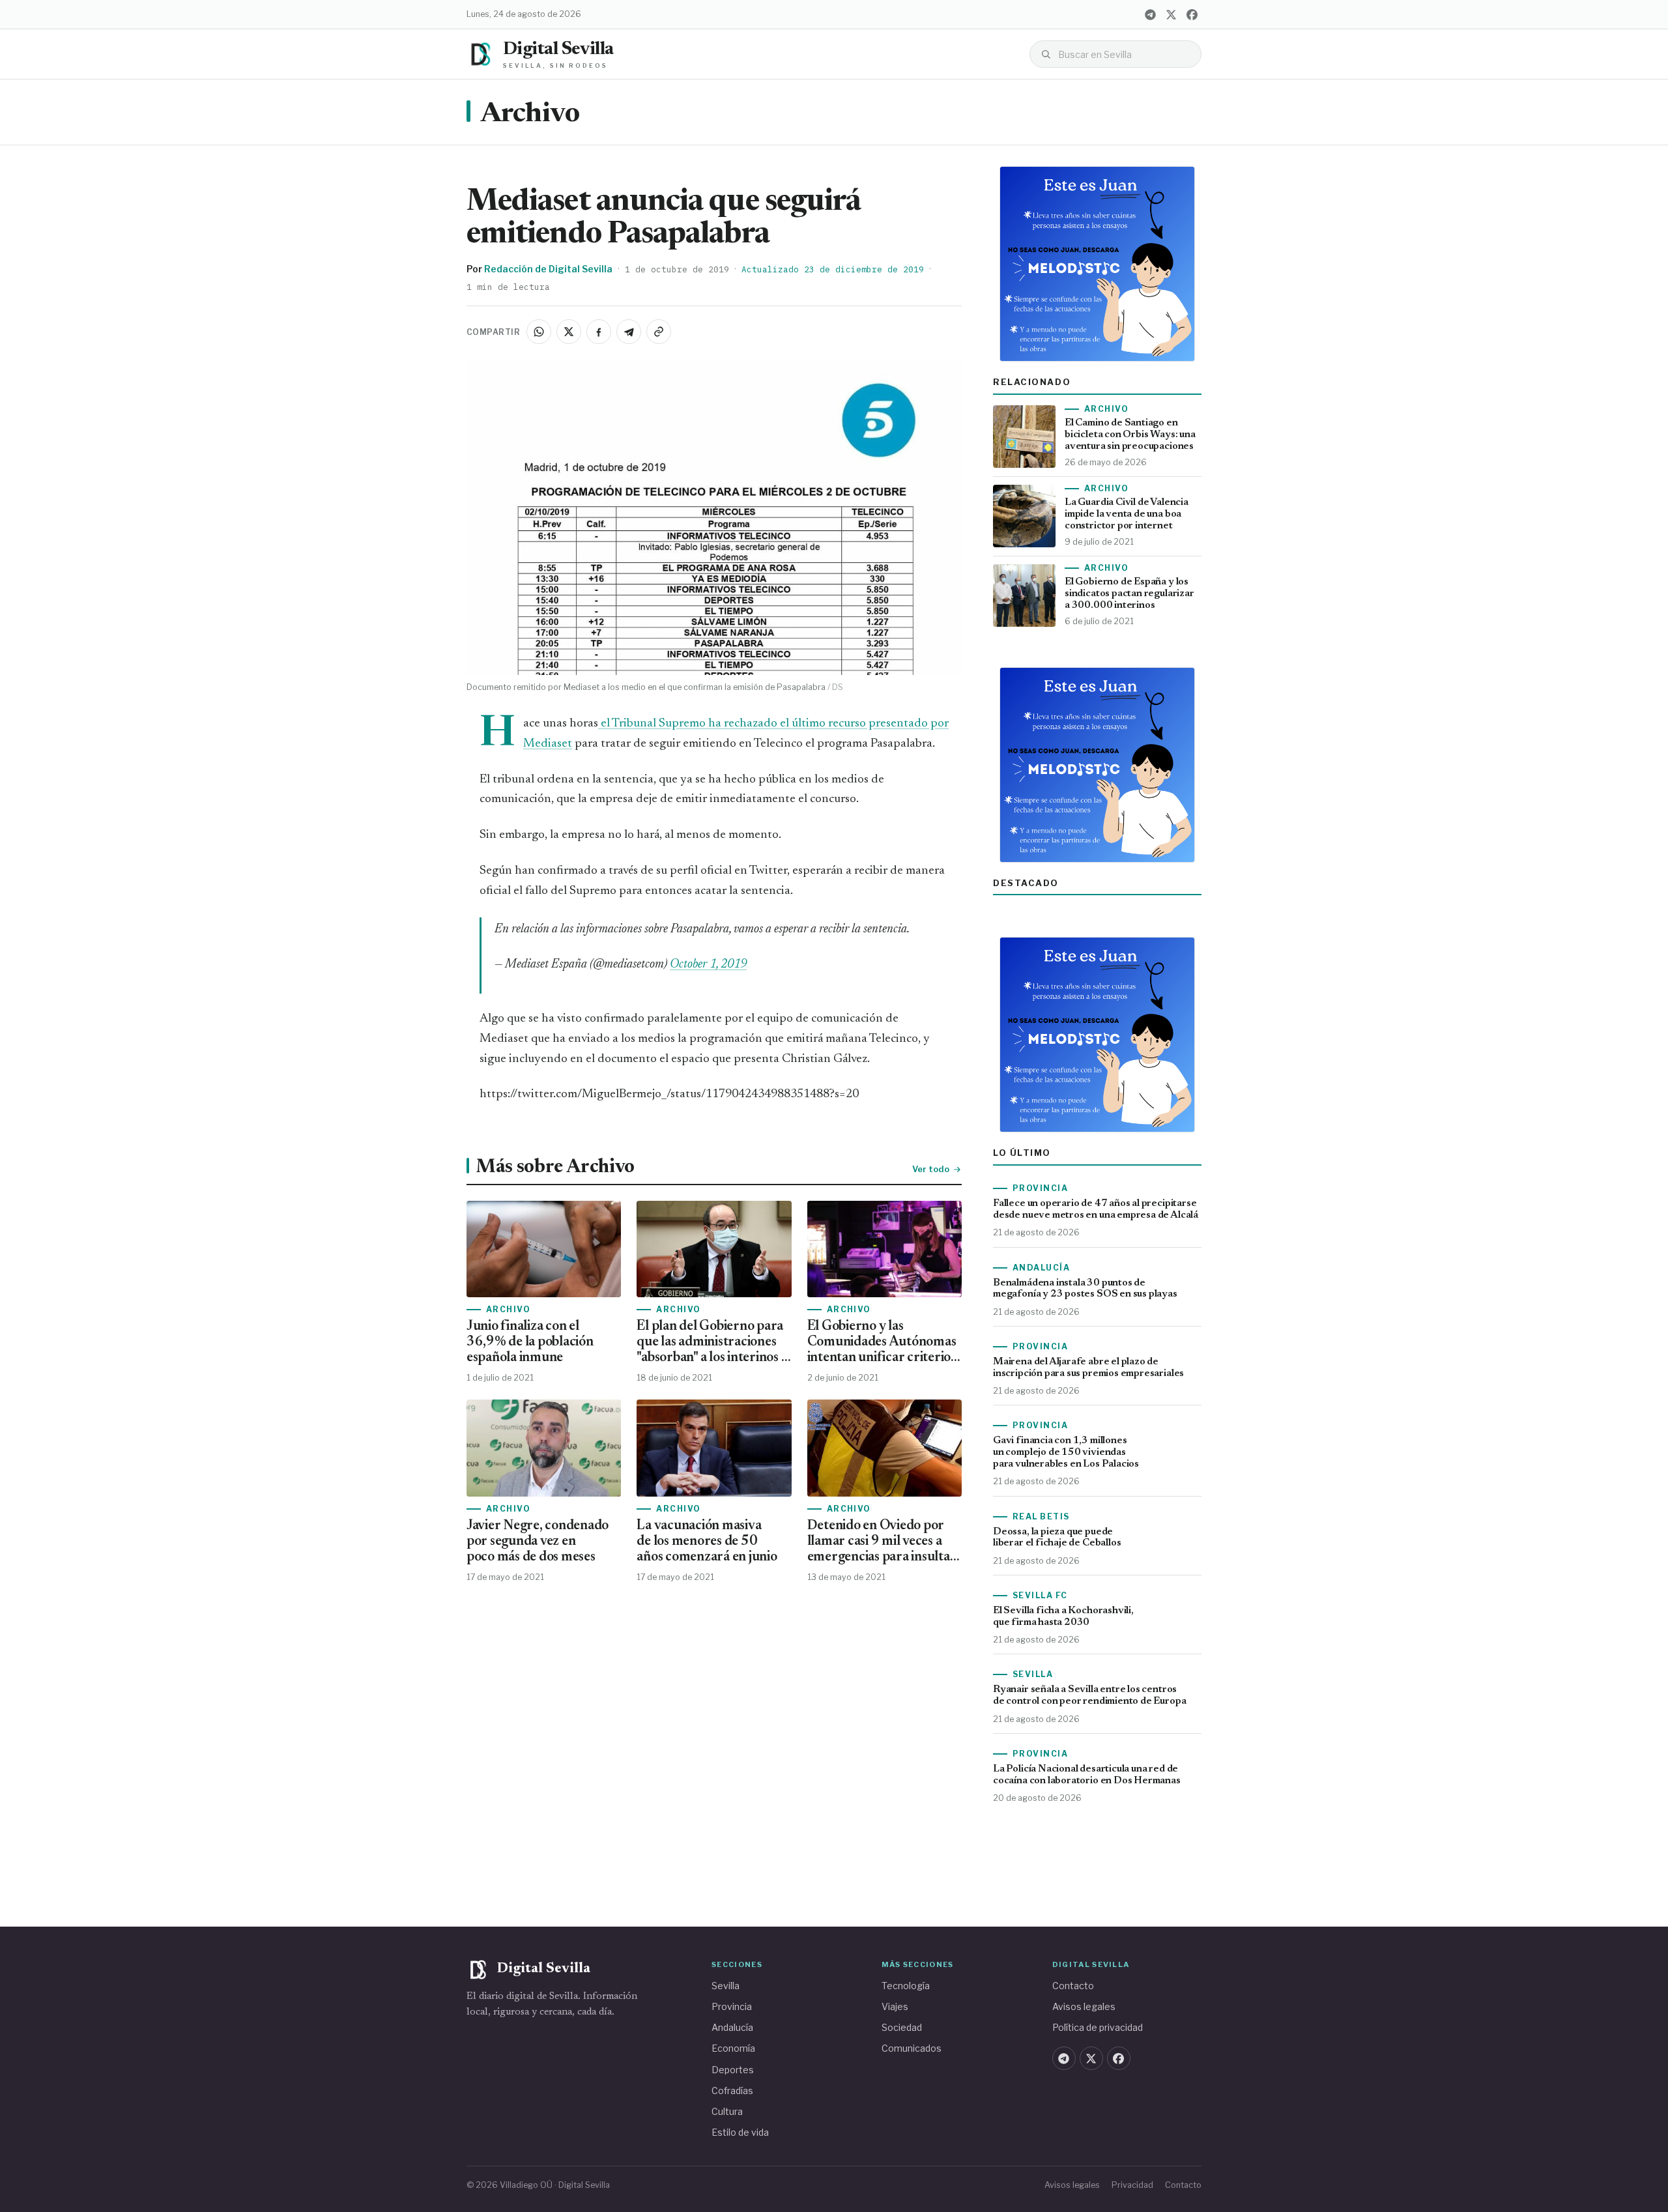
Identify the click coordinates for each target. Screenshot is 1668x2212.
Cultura (727, 2111)
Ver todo (931, 1169)
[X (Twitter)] (1171, 14)
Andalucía (732, 2027)
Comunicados (912, 2048)
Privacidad (1132, 2185)
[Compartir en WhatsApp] (539, 332)
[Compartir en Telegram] (629, 332)
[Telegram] (1150, 14)
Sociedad (902, 2027)
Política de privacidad (1098, 2027)
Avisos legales (1084, 2006)
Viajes (895, 2006)
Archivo (530, 115)
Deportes (733, 2070)
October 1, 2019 (708, 965)
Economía (733, 2048)
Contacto (1073, 1986)
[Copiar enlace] (659, 332)
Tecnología (906, 1986)
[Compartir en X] (569, 332)
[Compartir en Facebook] (599, 332)
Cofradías (732, 2090)
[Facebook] (1192, 14)
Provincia (732, 2006)
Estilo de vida (740, 2132)
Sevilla (726, 1986)
